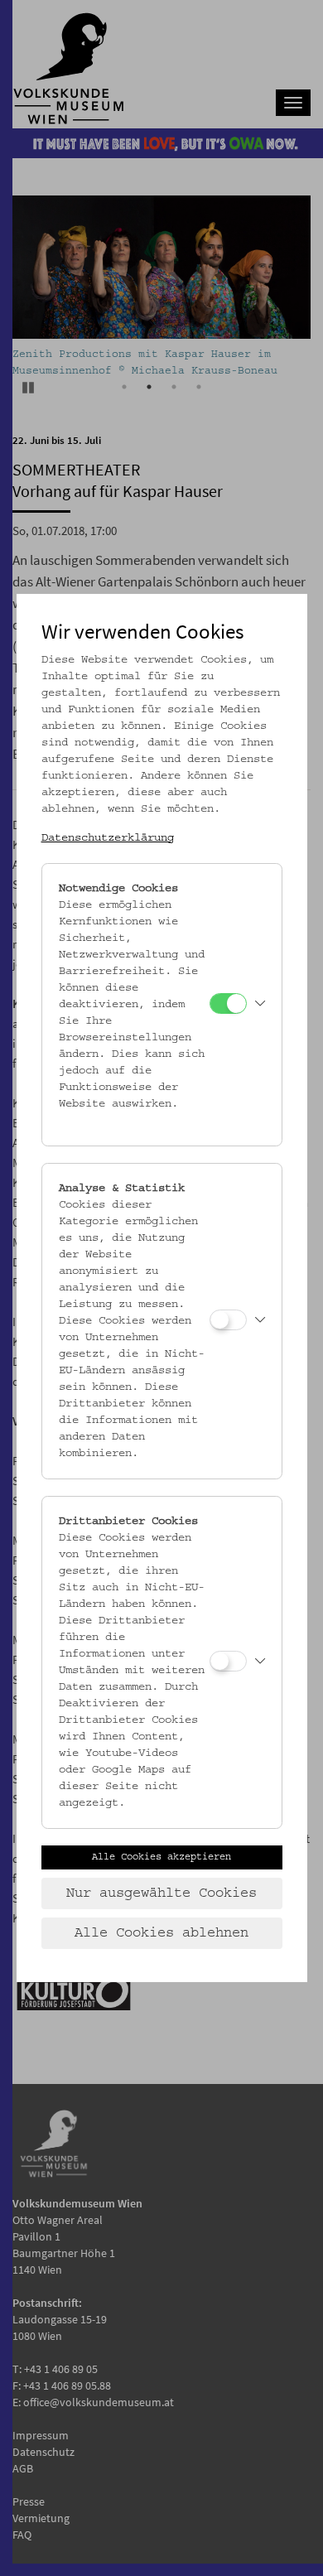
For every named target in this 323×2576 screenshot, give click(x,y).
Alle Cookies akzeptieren (161, 1857)
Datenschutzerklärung (108, 838)
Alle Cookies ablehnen (161, 1933)
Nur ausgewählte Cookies (161, 1893)
